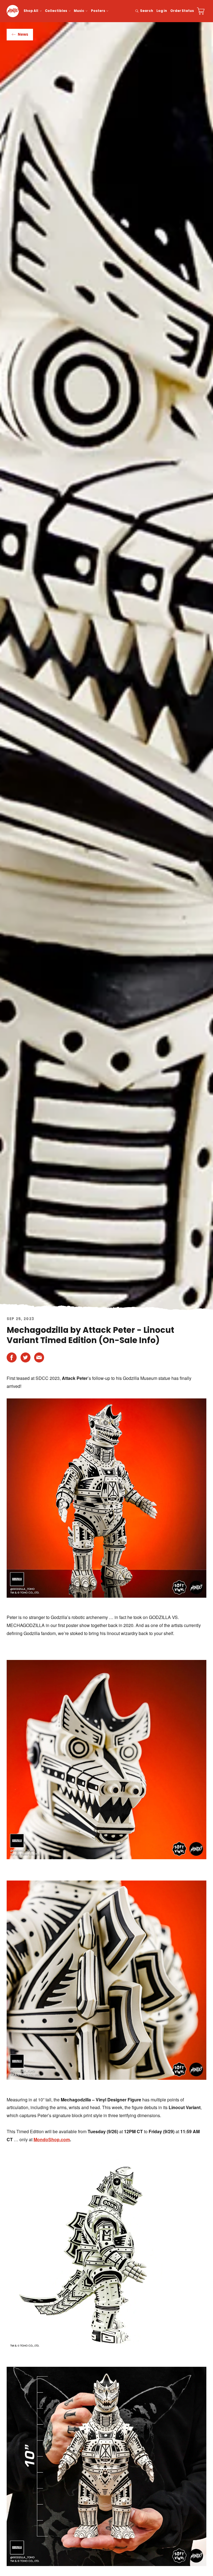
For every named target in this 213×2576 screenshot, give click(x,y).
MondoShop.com (52, 2139)
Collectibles (56, 11)
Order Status (182, 11)
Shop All (31, 11)
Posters (98, 11)
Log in (162, 11)
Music (79, 11)
